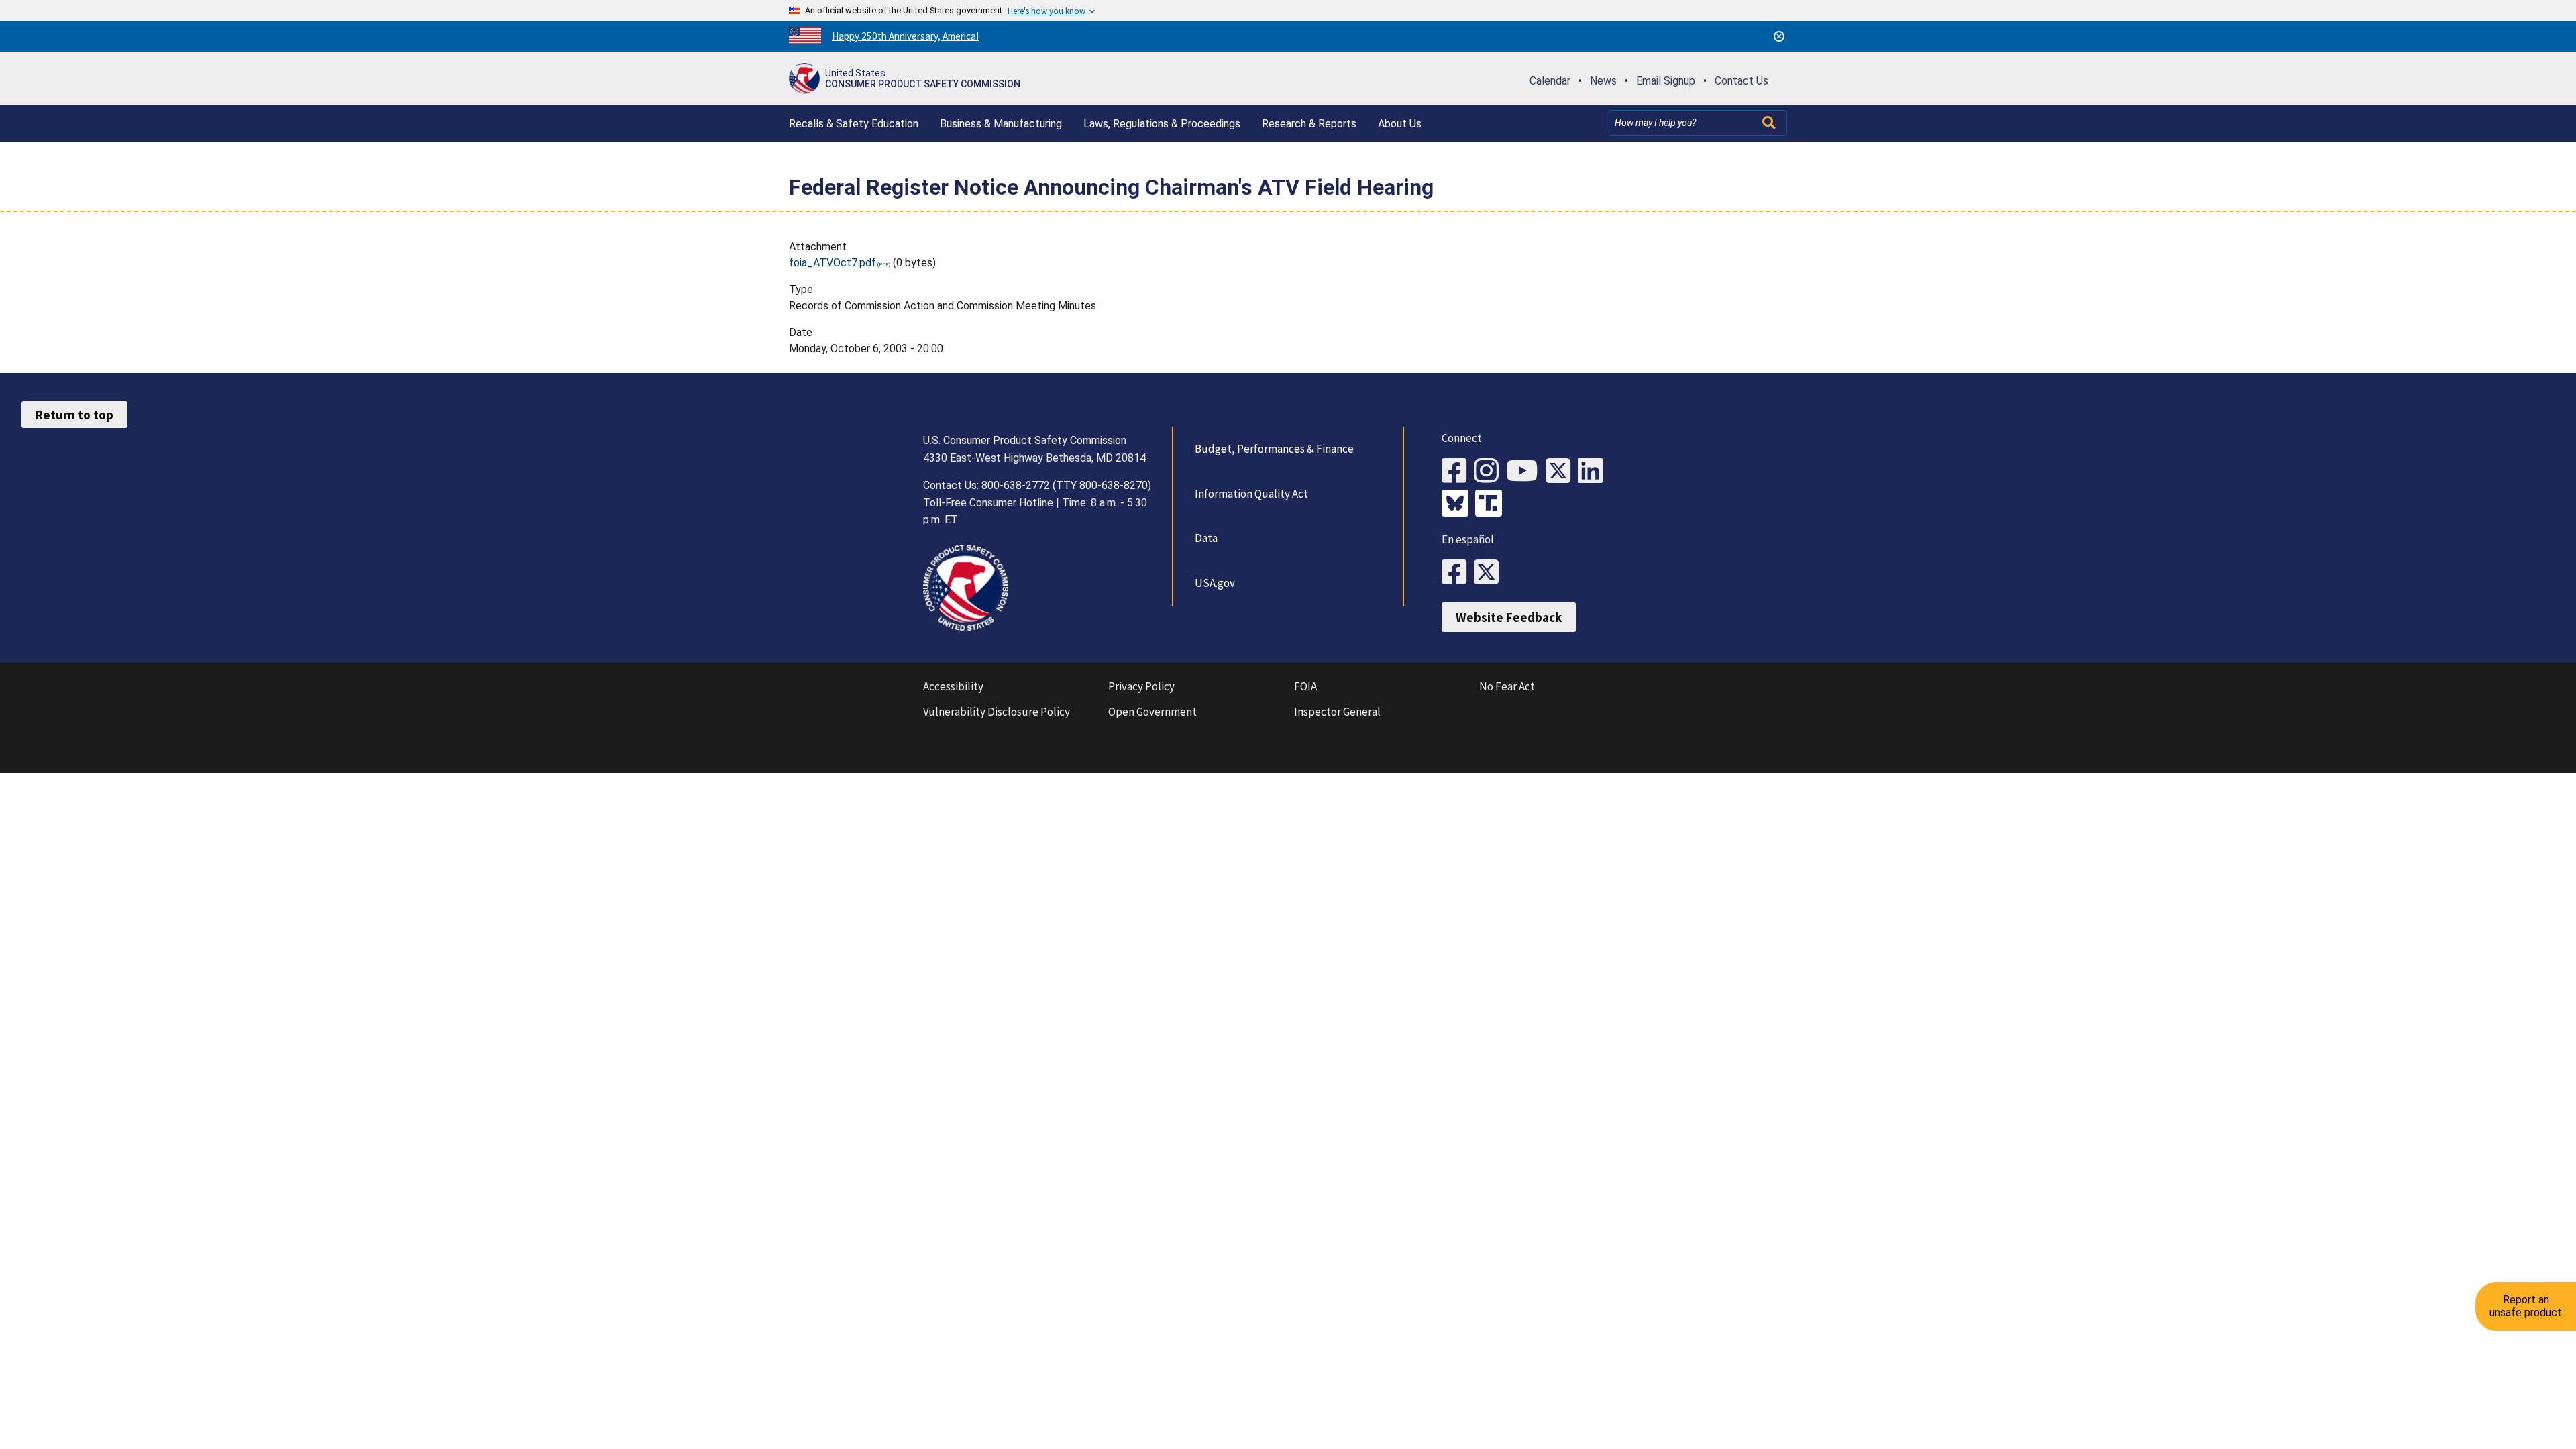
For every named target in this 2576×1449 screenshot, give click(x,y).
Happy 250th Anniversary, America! (905, 36)
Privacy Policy (1141, 686)
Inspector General (1337, 712)
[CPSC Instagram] (1490, 471)
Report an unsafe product (2526, 1306)
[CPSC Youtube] (1526, 471)
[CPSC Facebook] (1458, 471)
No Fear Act (1507, 686)
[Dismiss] (1779, 36)
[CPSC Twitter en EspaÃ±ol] (1490, 573)
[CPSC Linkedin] (1594, 471)
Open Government (1152, 712)
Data (1206, 538)
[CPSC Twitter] (1562, 471)
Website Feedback (1509, 617)
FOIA (1305, 686)
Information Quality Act (1251, 494)
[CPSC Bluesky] (1458, 504)
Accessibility (953, 686)
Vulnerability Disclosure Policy (997, 712)
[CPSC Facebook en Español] (1458, 573)
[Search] (1770, 123)
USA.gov (1215, 583)
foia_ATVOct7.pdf (833, 263)
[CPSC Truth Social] (1492, 504)
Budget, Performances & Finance (1274, 449)
